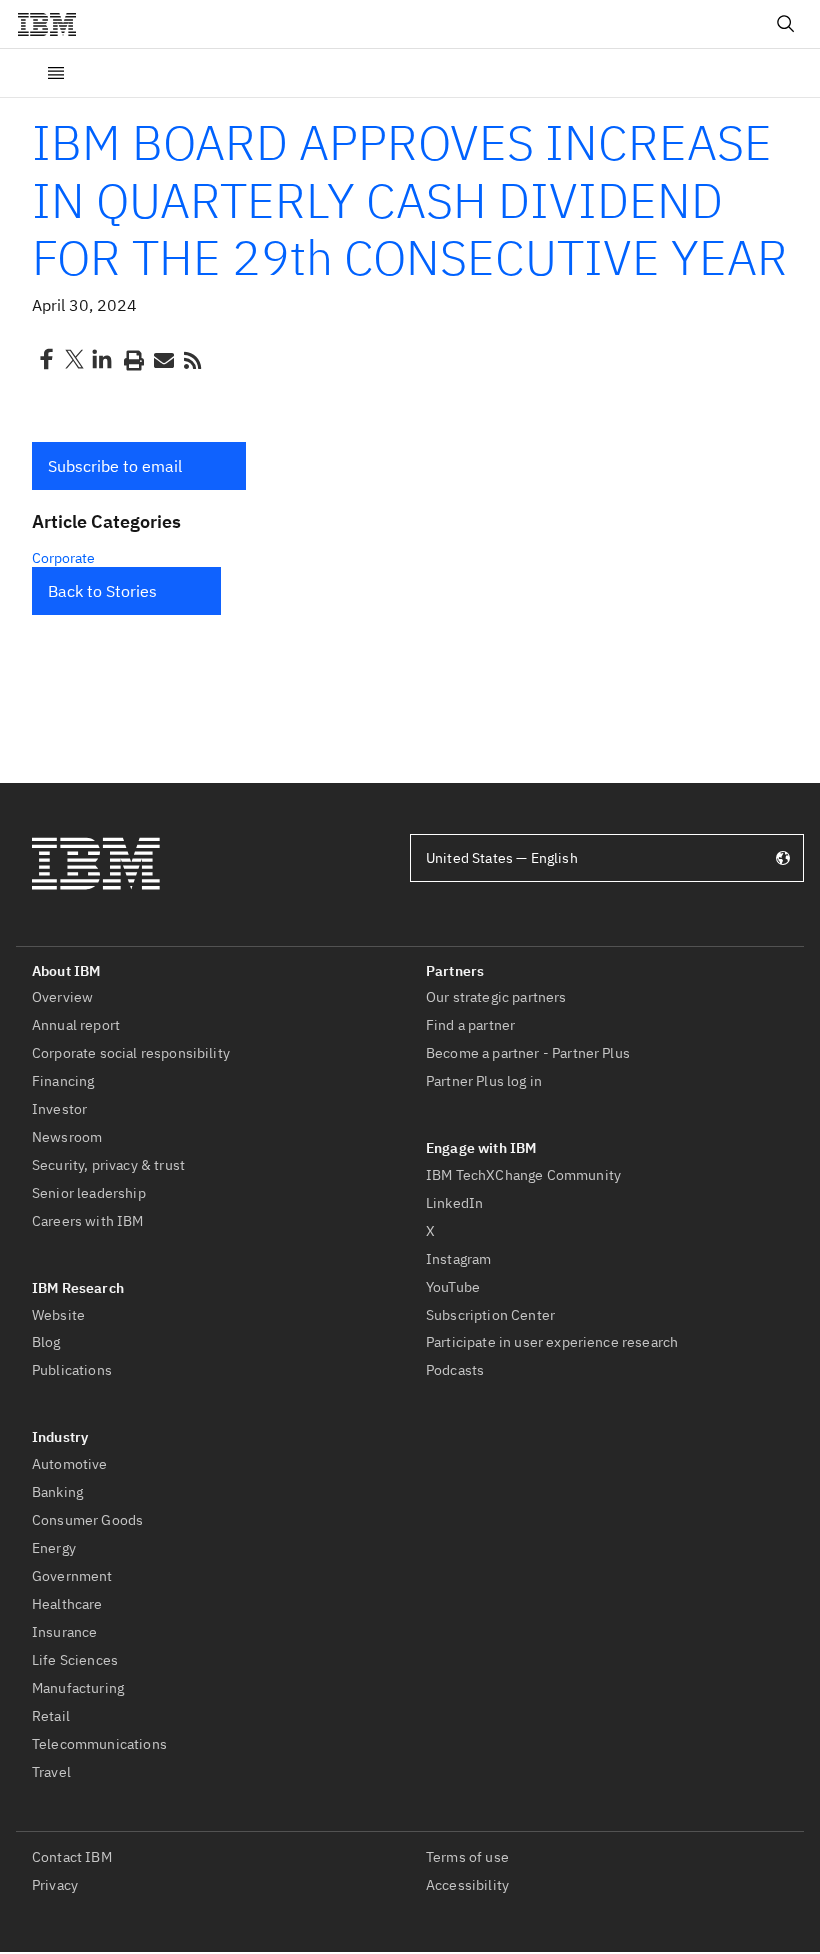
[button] (139, 466)
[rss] (192, 359)
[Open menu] (56, 73)
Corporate (63, 558)
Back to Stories (102, 591)
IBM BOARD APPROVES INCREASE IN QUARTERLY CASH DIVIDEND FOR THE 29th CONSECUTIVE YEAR (410, 199)
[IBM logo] (55, 24)
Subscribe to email (115, 466)
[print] (132, 359)
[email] (162, 359)
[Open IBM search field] (786, 24)
